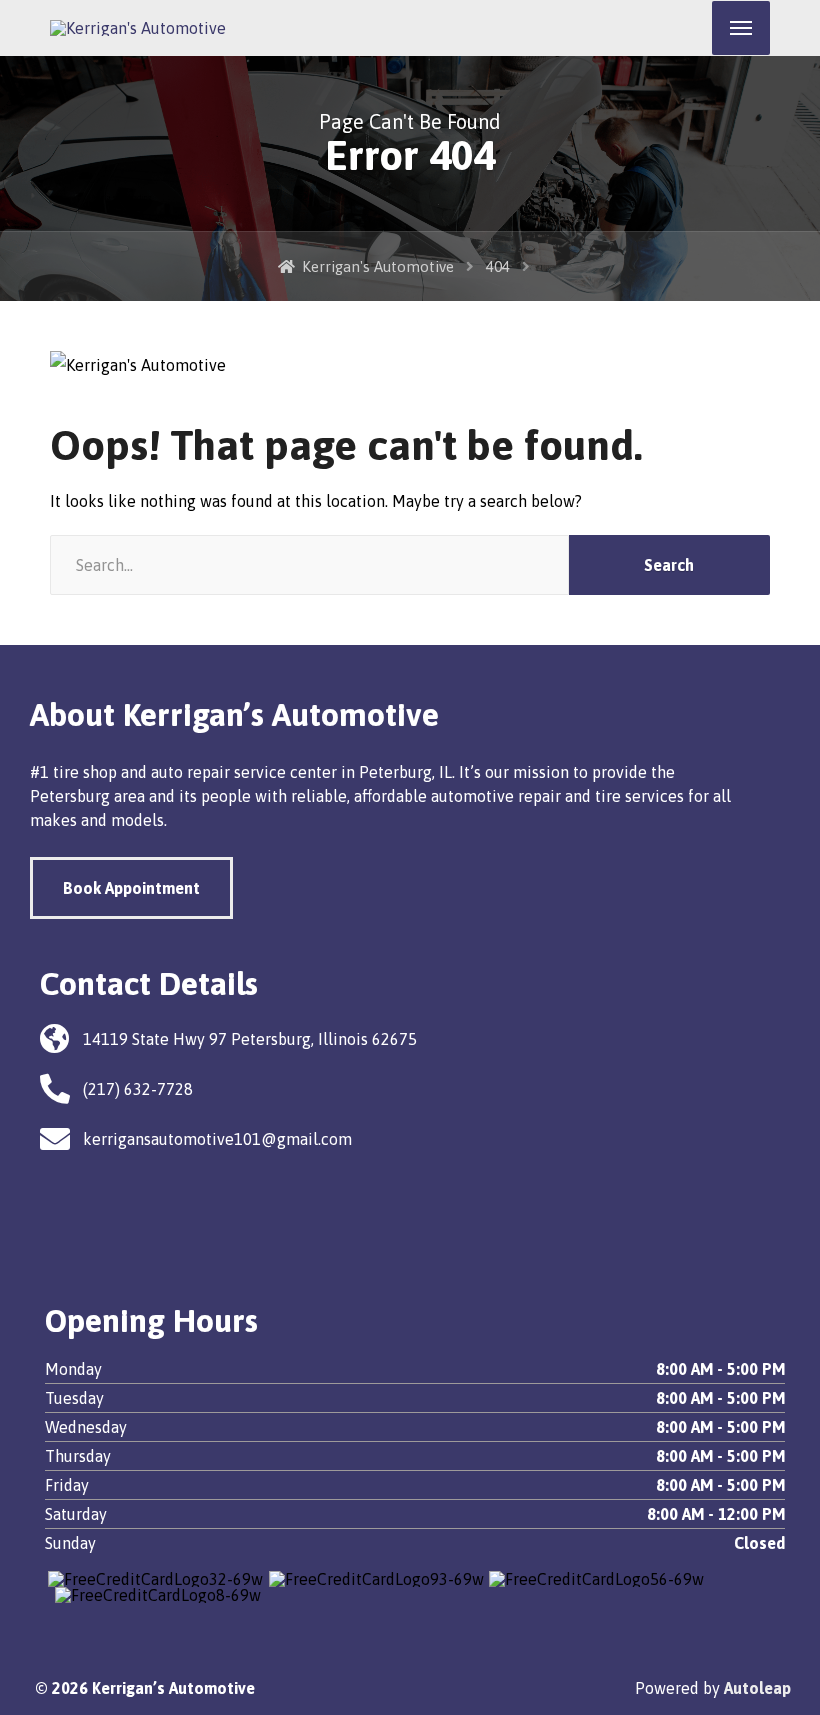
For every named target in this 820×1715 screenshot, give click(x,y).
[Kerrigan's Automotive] (138, 28)
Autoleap (757, 1688)
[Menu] (741, 28)
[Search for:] (309, 565)
